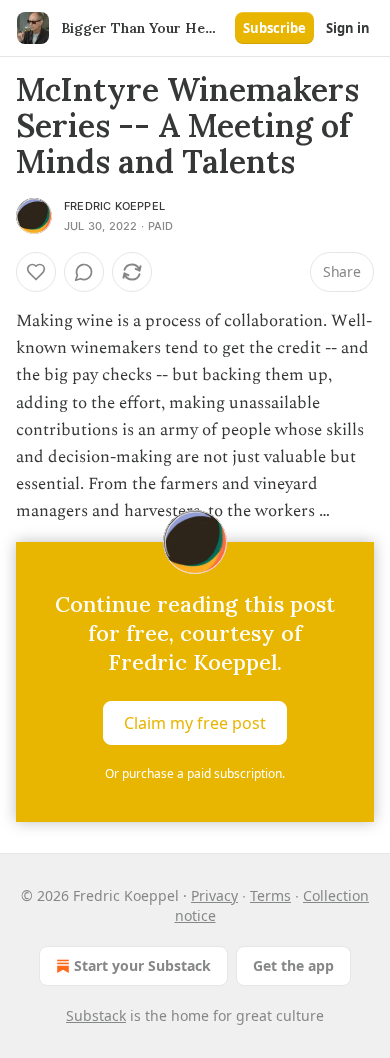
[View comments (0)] (84, 272)
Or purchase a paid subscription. (195, 773)
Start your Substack (142, 965)
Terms (270, 895)
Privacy (214, 895)
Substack (96, 1015)
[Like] (36, 272)
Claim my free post (195, 722)
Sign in (348, 28)
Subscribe (274, 28)
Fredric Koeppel (114, 206)
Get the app (293, 965)
